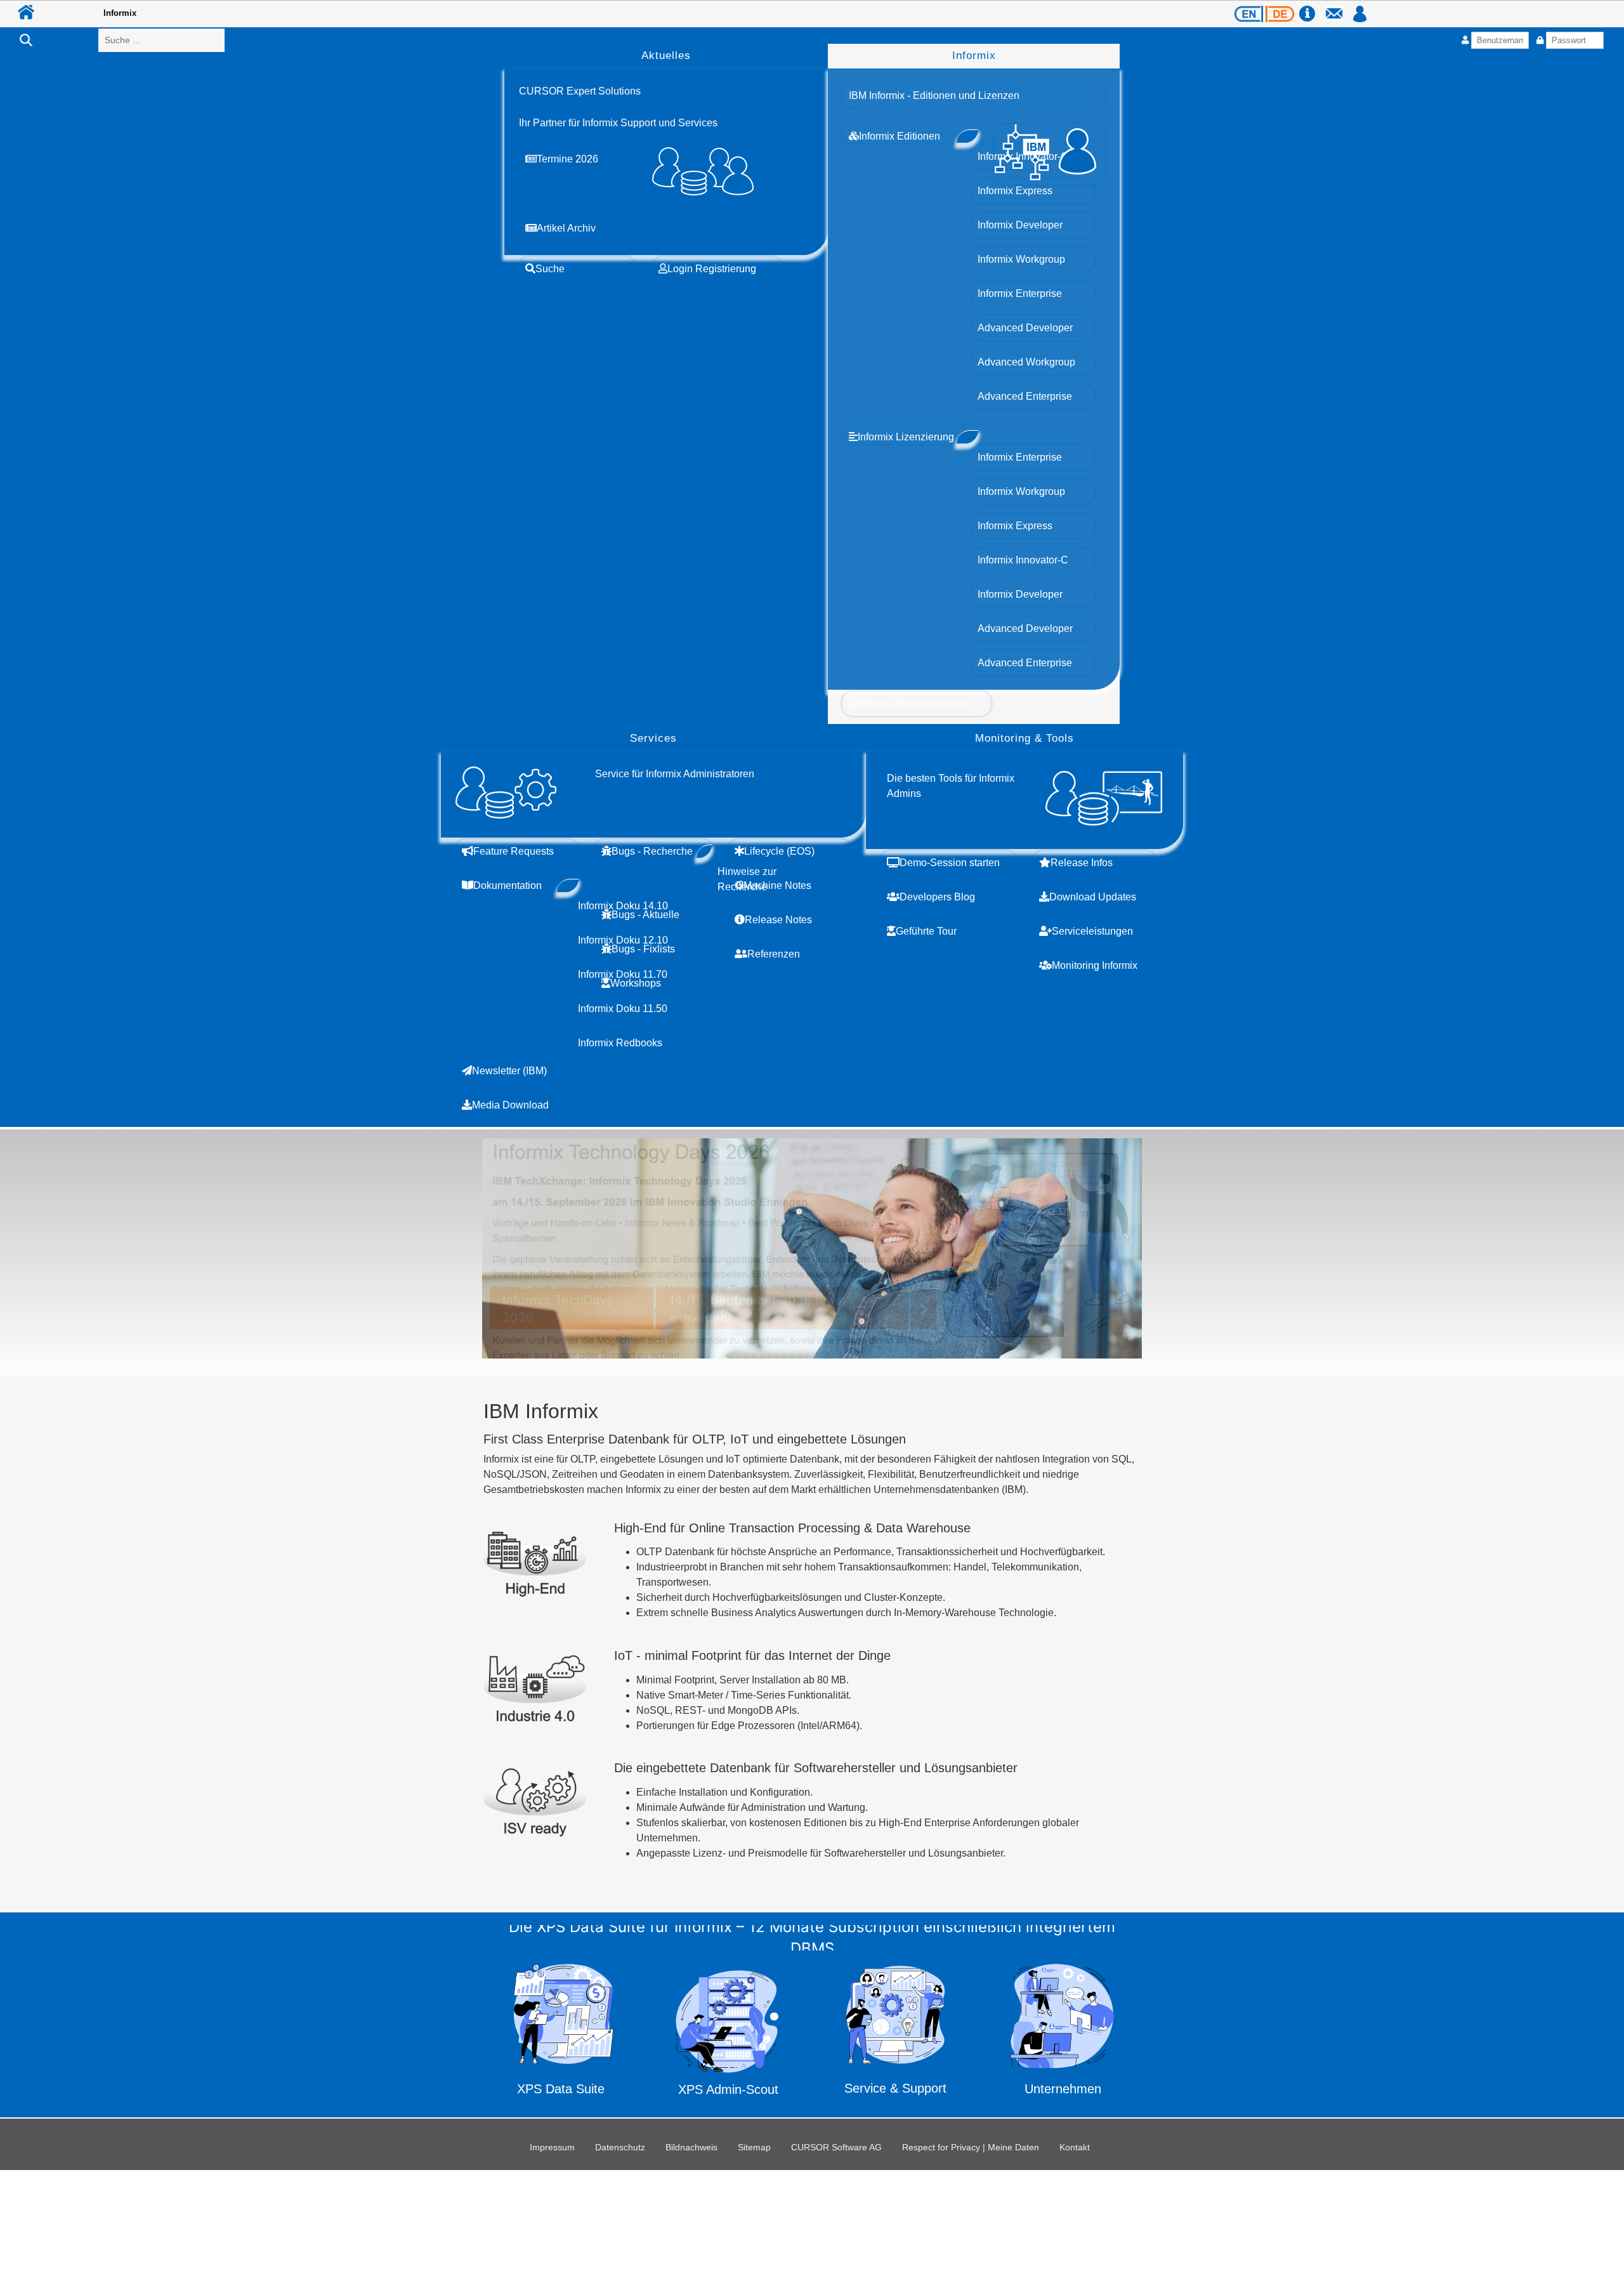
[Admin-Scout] (729, 2032)
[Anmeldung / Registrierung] (1360, 8)
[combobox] (161, 40)
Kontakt (1075, 2147)
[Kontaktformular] (1338, 8)
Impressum (552, 2147)
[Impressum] (1311, 8)
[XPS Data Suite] (561, 2033)
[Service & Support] (896, 2034)
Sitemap (754, 2147)
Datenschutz (620, 2147)
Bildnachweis (691, 2147)
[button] (580, 91)
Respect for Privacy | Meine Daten (971, 2147)
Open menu (812, 35)
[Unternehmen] (1063, 2033)
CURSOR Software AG (836, 2147)
